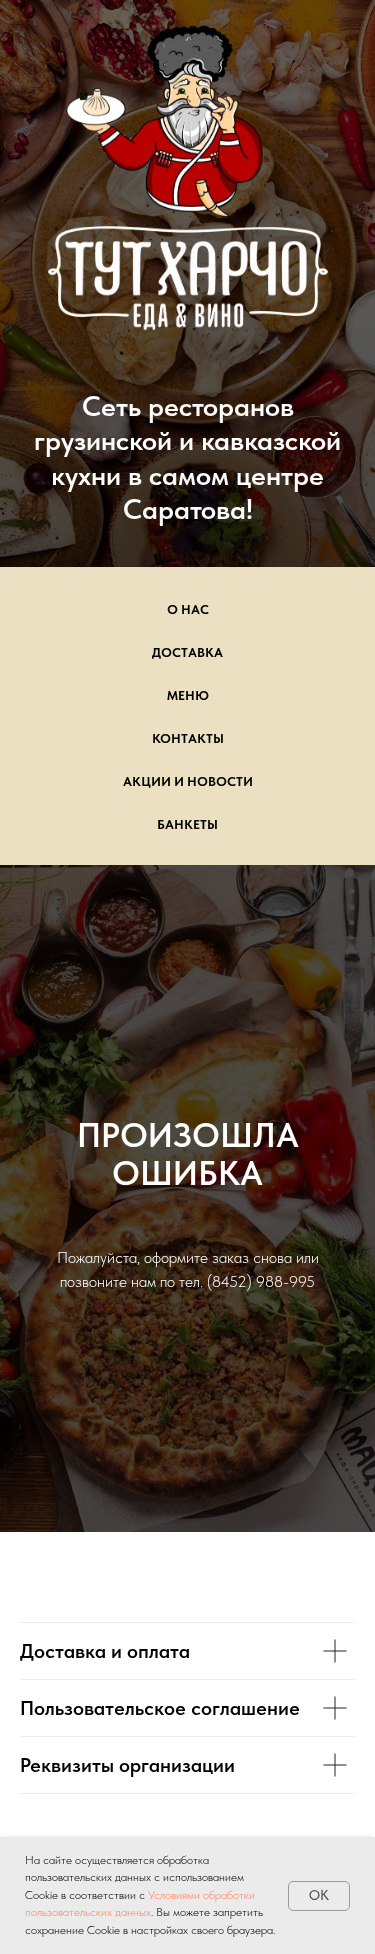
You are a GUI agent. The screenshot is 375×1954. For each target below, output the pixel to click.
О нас (188, 1019)
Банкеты (187, 1234)
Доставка (187, 1062)
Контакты (188, 1148)
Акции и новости (188, 1191)
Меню (188, 1105)
